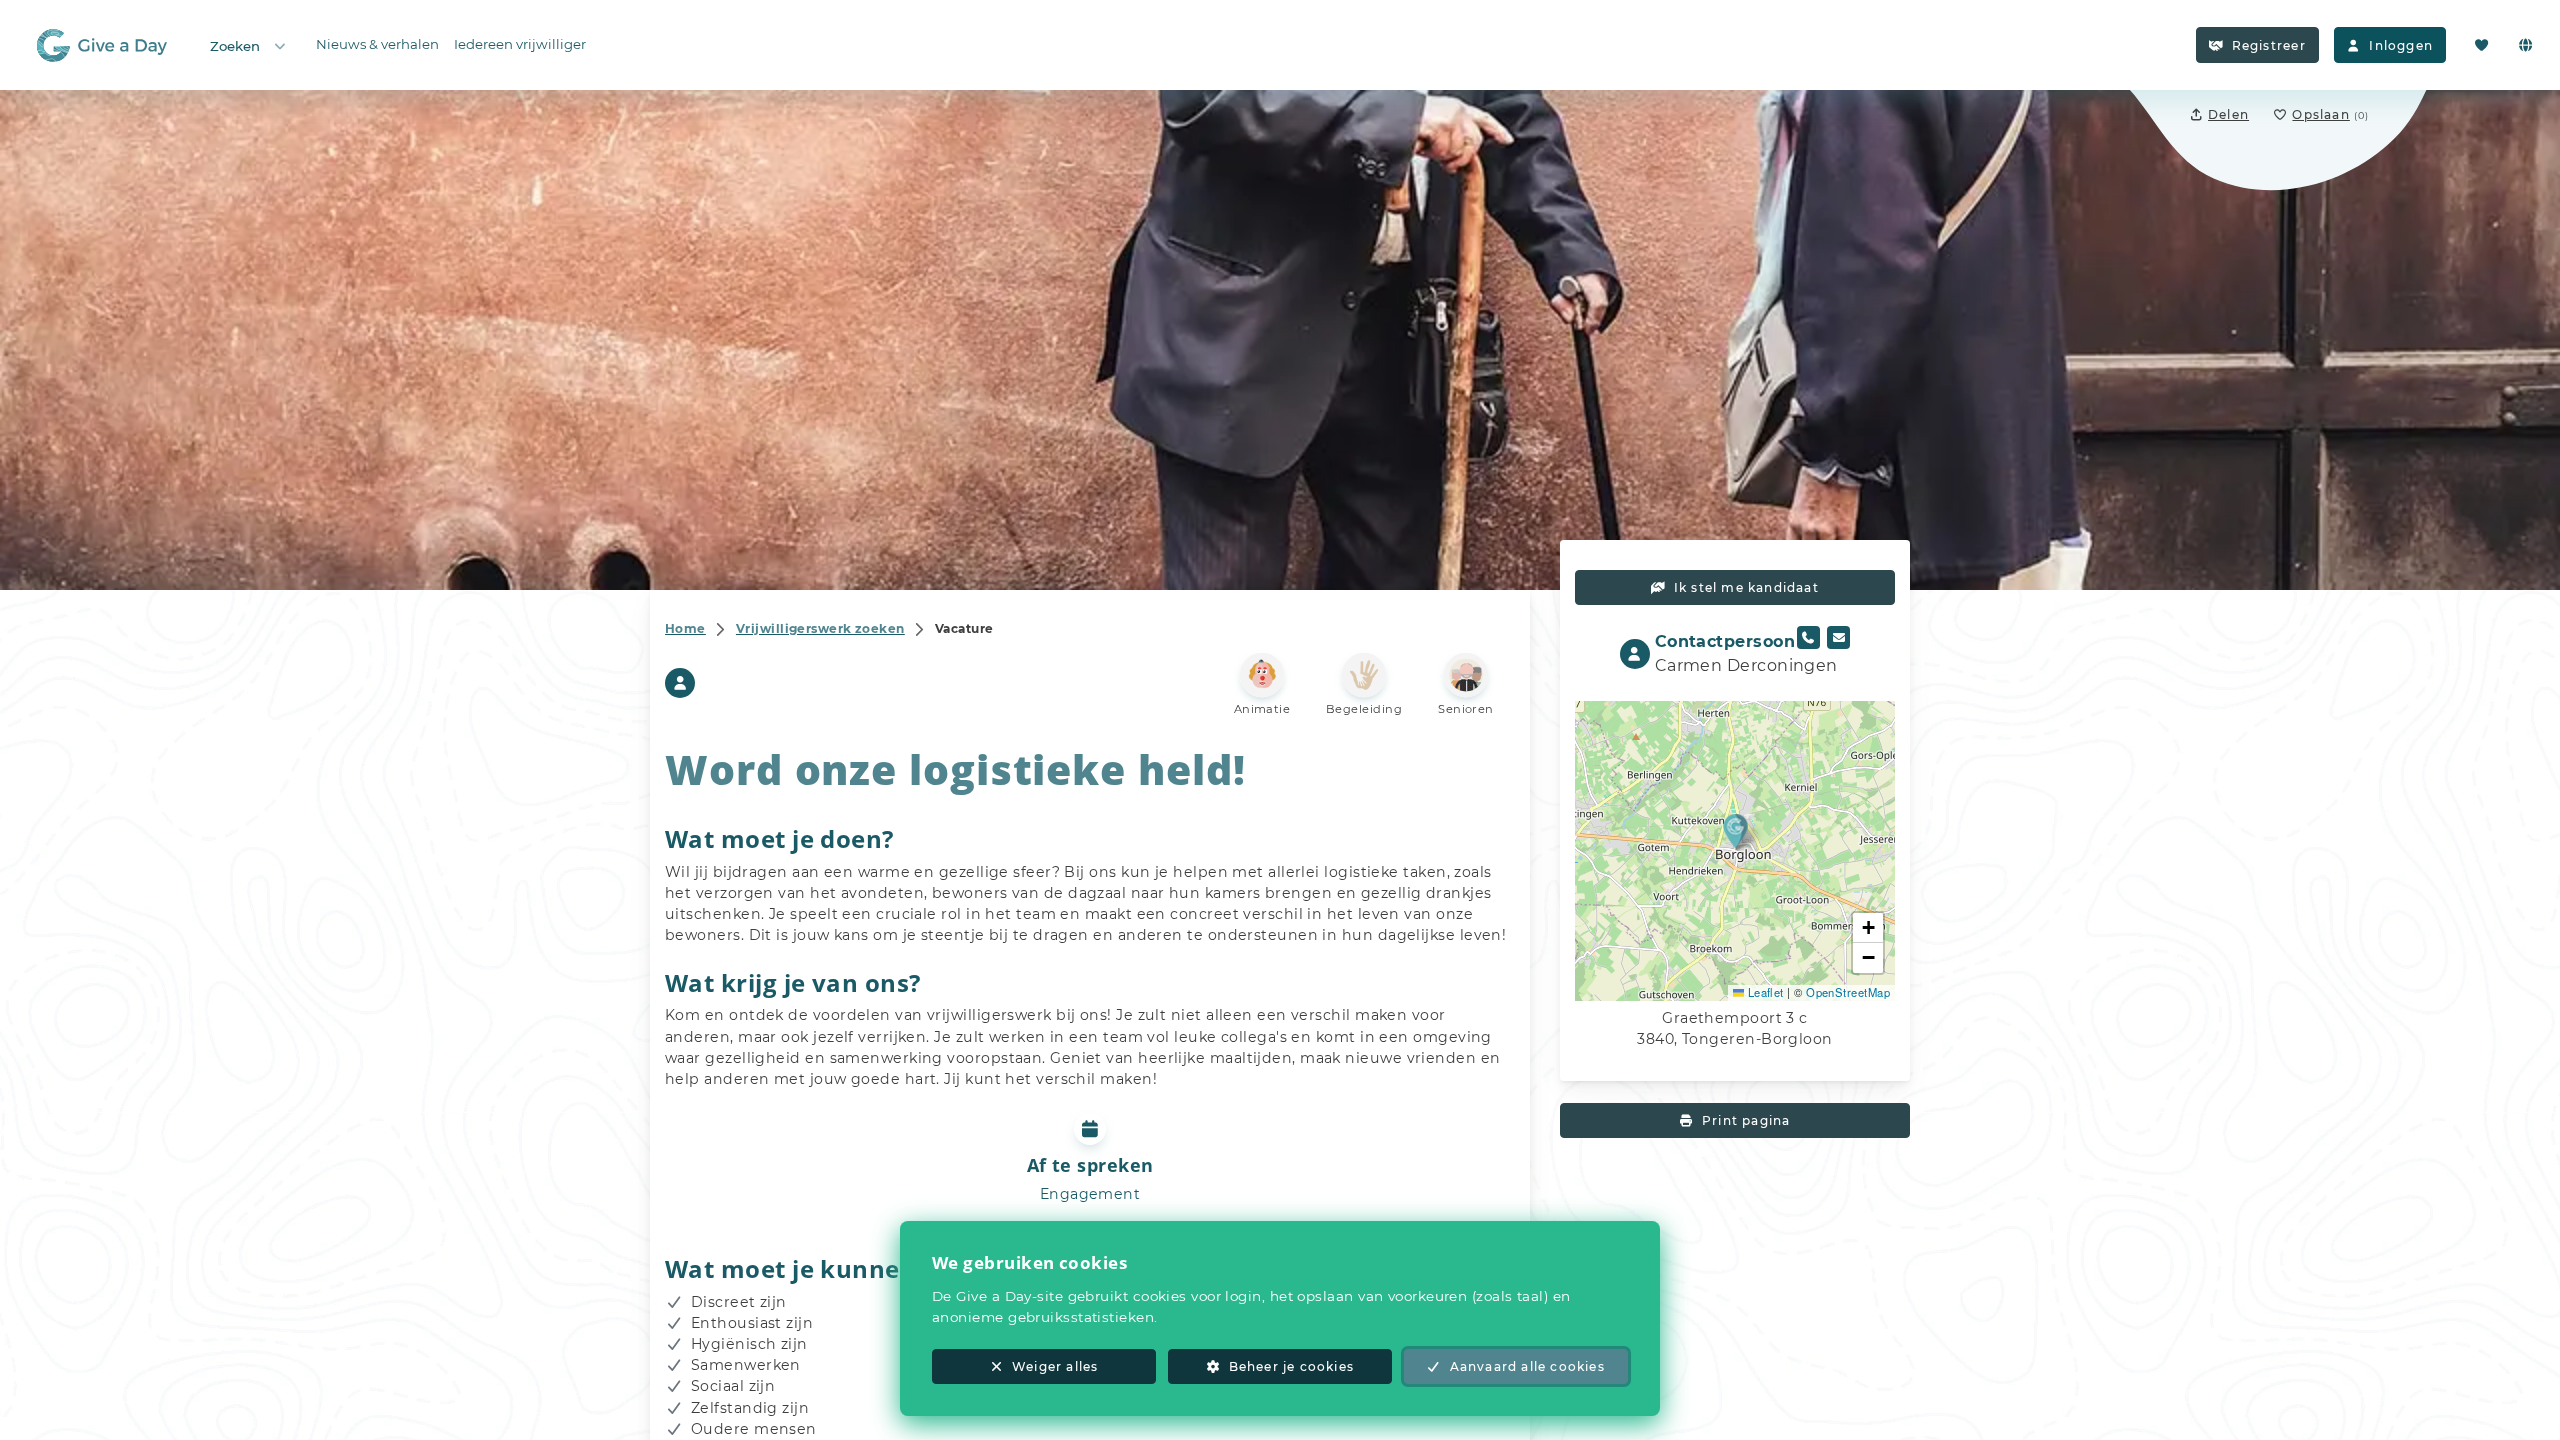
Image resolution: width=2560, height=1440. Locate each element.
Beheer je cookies (1291, 1366)
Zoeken (235, 46)
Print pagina (1746, 1120)
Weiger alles (1055, 1366)
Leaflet (1764, 992)
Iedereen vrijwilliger (520, 44)
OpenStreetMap (1848, 992)
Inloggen (2401, 45)
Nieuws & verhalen (377, 44)
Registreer (2269, 45)
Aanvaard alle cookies (1527, 1366)
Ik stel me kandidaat (1746, 587)
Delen (2228, 114)
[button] (1735, 830)
